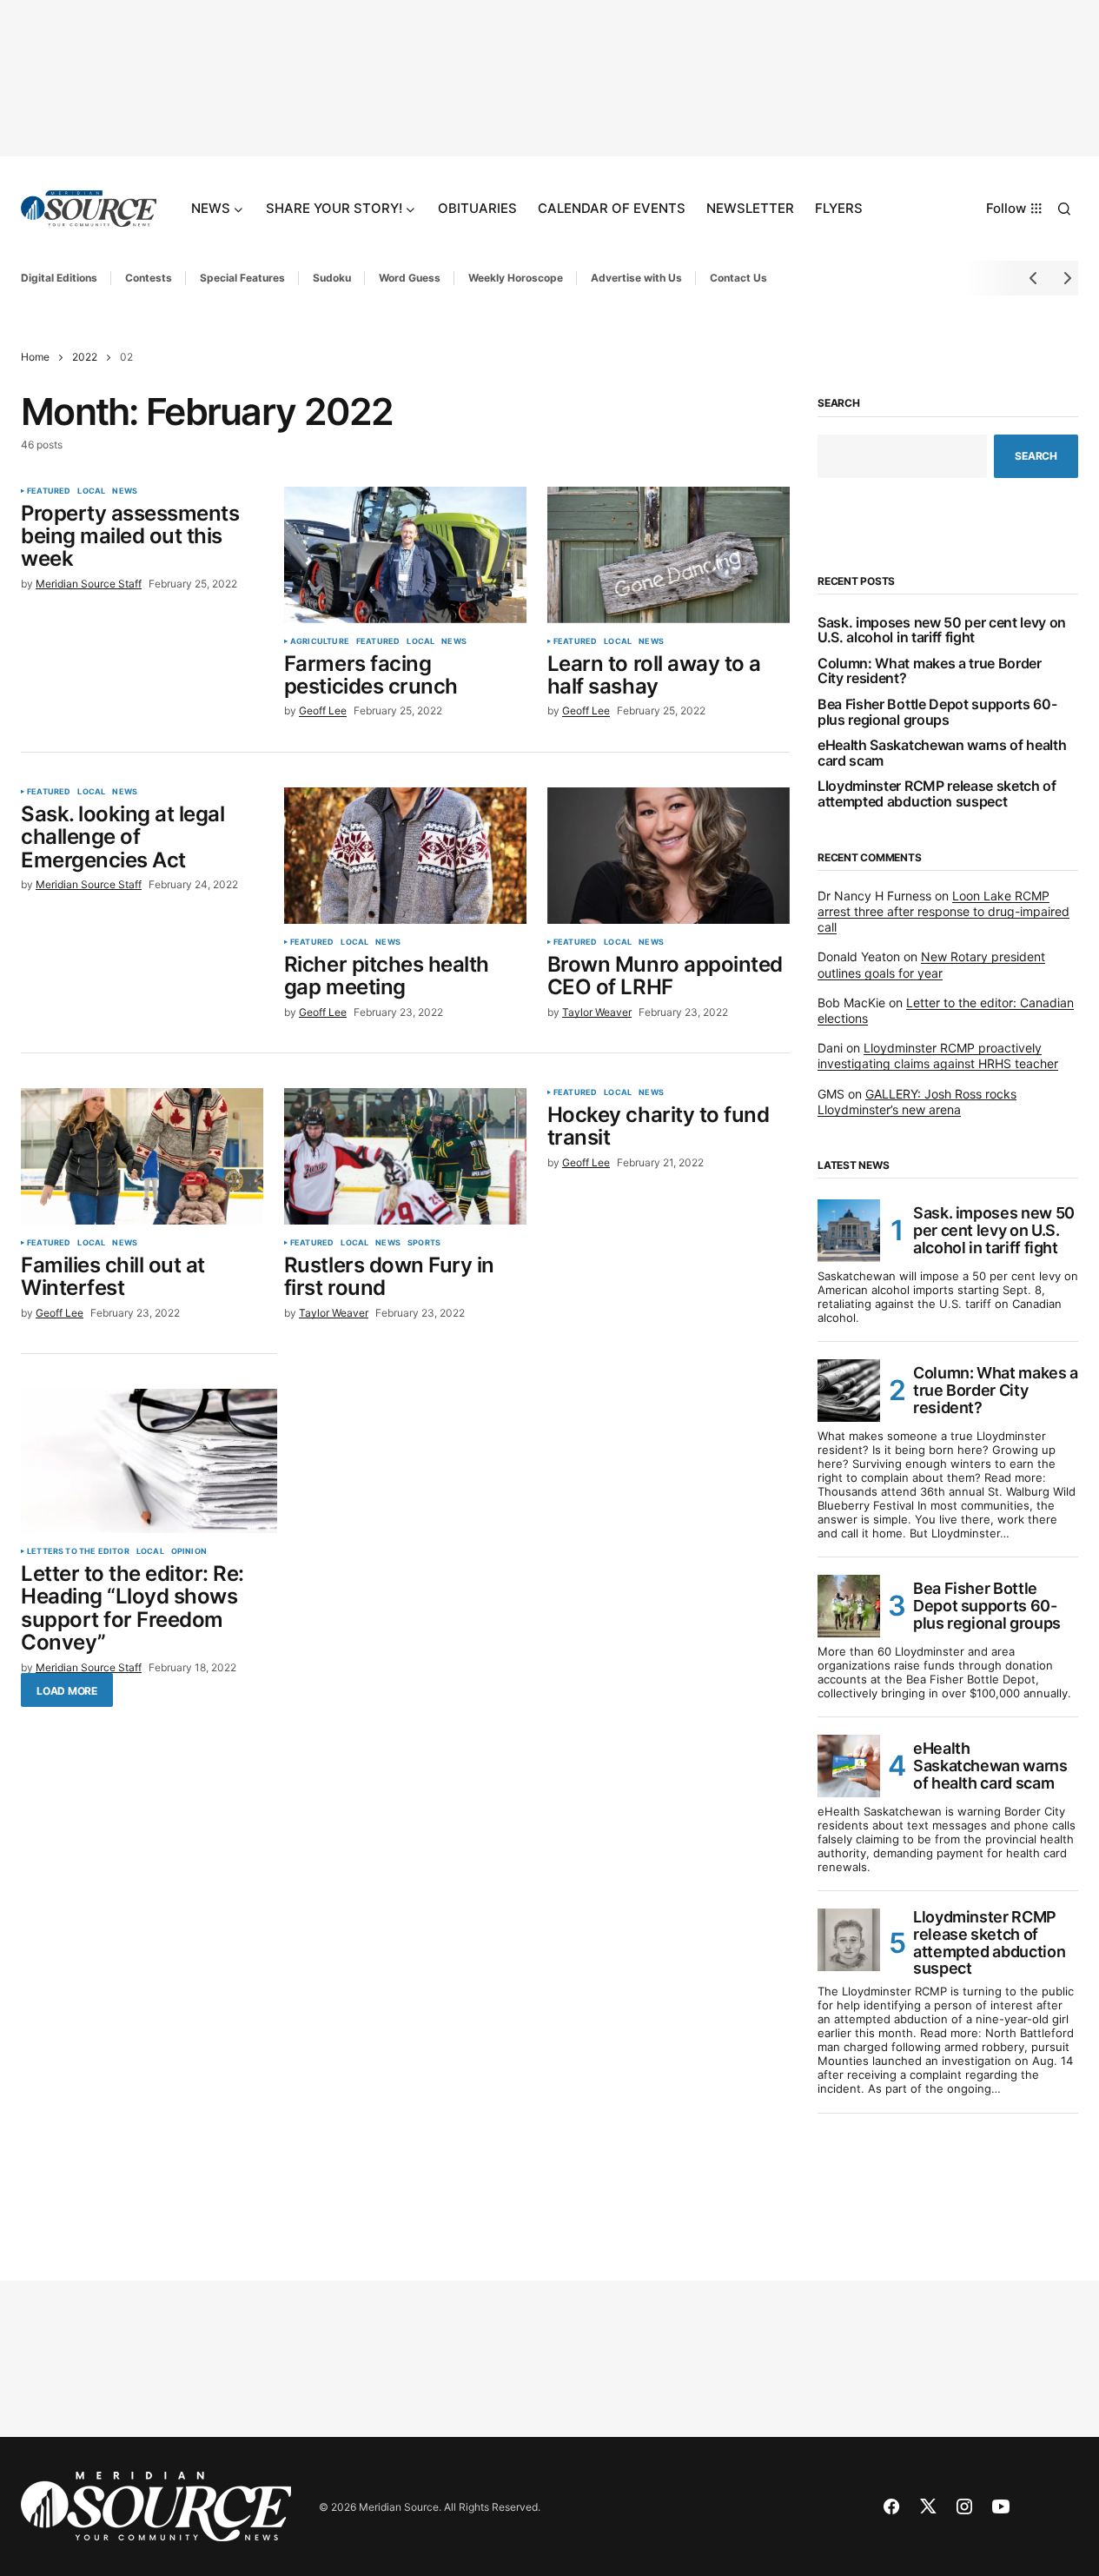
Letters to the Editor (78, 1551)
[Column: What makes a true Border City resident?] (849, 1391)
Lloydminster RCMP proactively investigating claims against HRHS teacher (938, 1056)
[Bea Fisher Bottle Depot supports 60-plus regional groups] (849, 1606)
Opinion (189, 1551)
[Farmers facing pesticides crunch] (405, 555)
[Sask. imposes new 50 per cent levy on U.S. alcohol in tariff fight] (849, 1231)
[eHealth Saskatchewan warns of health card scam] (849, 1766)
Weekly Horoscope (516, 278)
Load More (67, 1691)
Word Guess (410, 278)
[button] (1064, 209)
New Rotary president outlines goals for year (931, 964)
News (125, 491)
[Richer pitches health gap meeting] (405, 856)
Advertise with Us (636, 278)
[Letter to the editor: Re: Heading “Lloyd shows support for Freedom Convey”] (149, 1461)
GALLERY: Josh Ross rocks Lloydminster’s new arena (917, 1102)
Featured (49, 491)
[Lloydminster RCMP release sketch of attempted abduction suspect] (849, 1940)
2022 (85, 357)
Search (839, 403)
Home (35, 357)
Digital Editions (59, 278)
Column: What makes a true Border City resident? (930, 671)
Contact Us (738, 278)
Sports (424, 1243)
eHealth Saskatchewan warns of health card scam (942, 753)
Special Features (242, 278)
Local (91, 491)
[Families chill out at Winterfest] (142, 1156)
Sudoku (332, 278)
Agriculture (320, 641)
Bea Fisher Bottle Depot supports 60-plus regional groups (937, 712)
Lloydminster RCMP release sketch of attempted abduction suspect (937, 794)
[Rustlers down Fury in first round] (405, 1156)
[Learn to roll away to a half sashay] (669, 555)
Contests (149, 278)
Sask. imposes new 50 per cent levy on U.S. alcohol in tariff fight (942, 631)
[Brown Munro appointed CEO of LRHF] (669, 856)
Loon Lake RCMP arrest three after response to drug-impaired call (943, 911)
